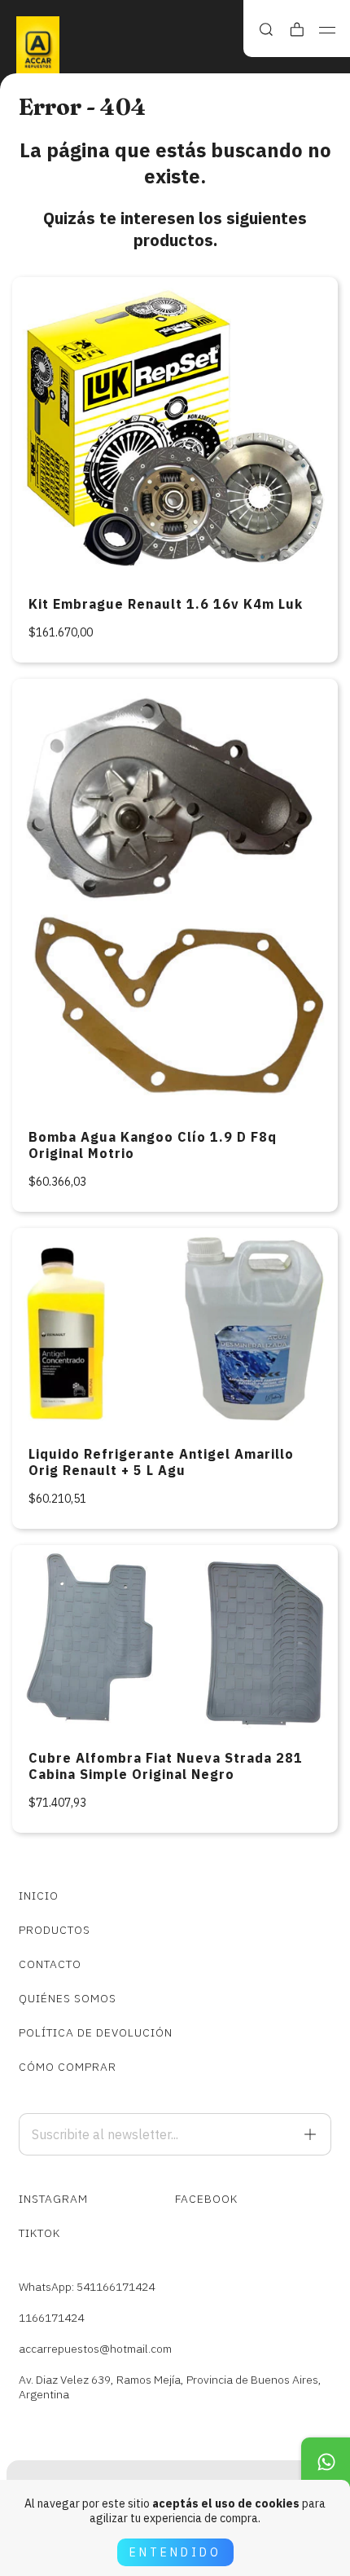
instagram (53, 2199)
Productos (55, 1930)
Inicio (39, 1896)
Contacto (50, 1964)
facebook (206, 2199)
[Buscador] (266, 30)
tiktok (39, 2233)
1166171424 (51, 2318)
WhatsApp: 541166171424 (87, 2287)
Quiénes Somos (68, 1998)
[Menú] (328, 30)
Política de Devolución (96, 2032)
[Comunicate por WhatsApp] (326, 2462)
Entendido (175, 2552)
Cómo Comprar (68, 2067)
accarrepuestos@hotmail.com (95, 2349)
